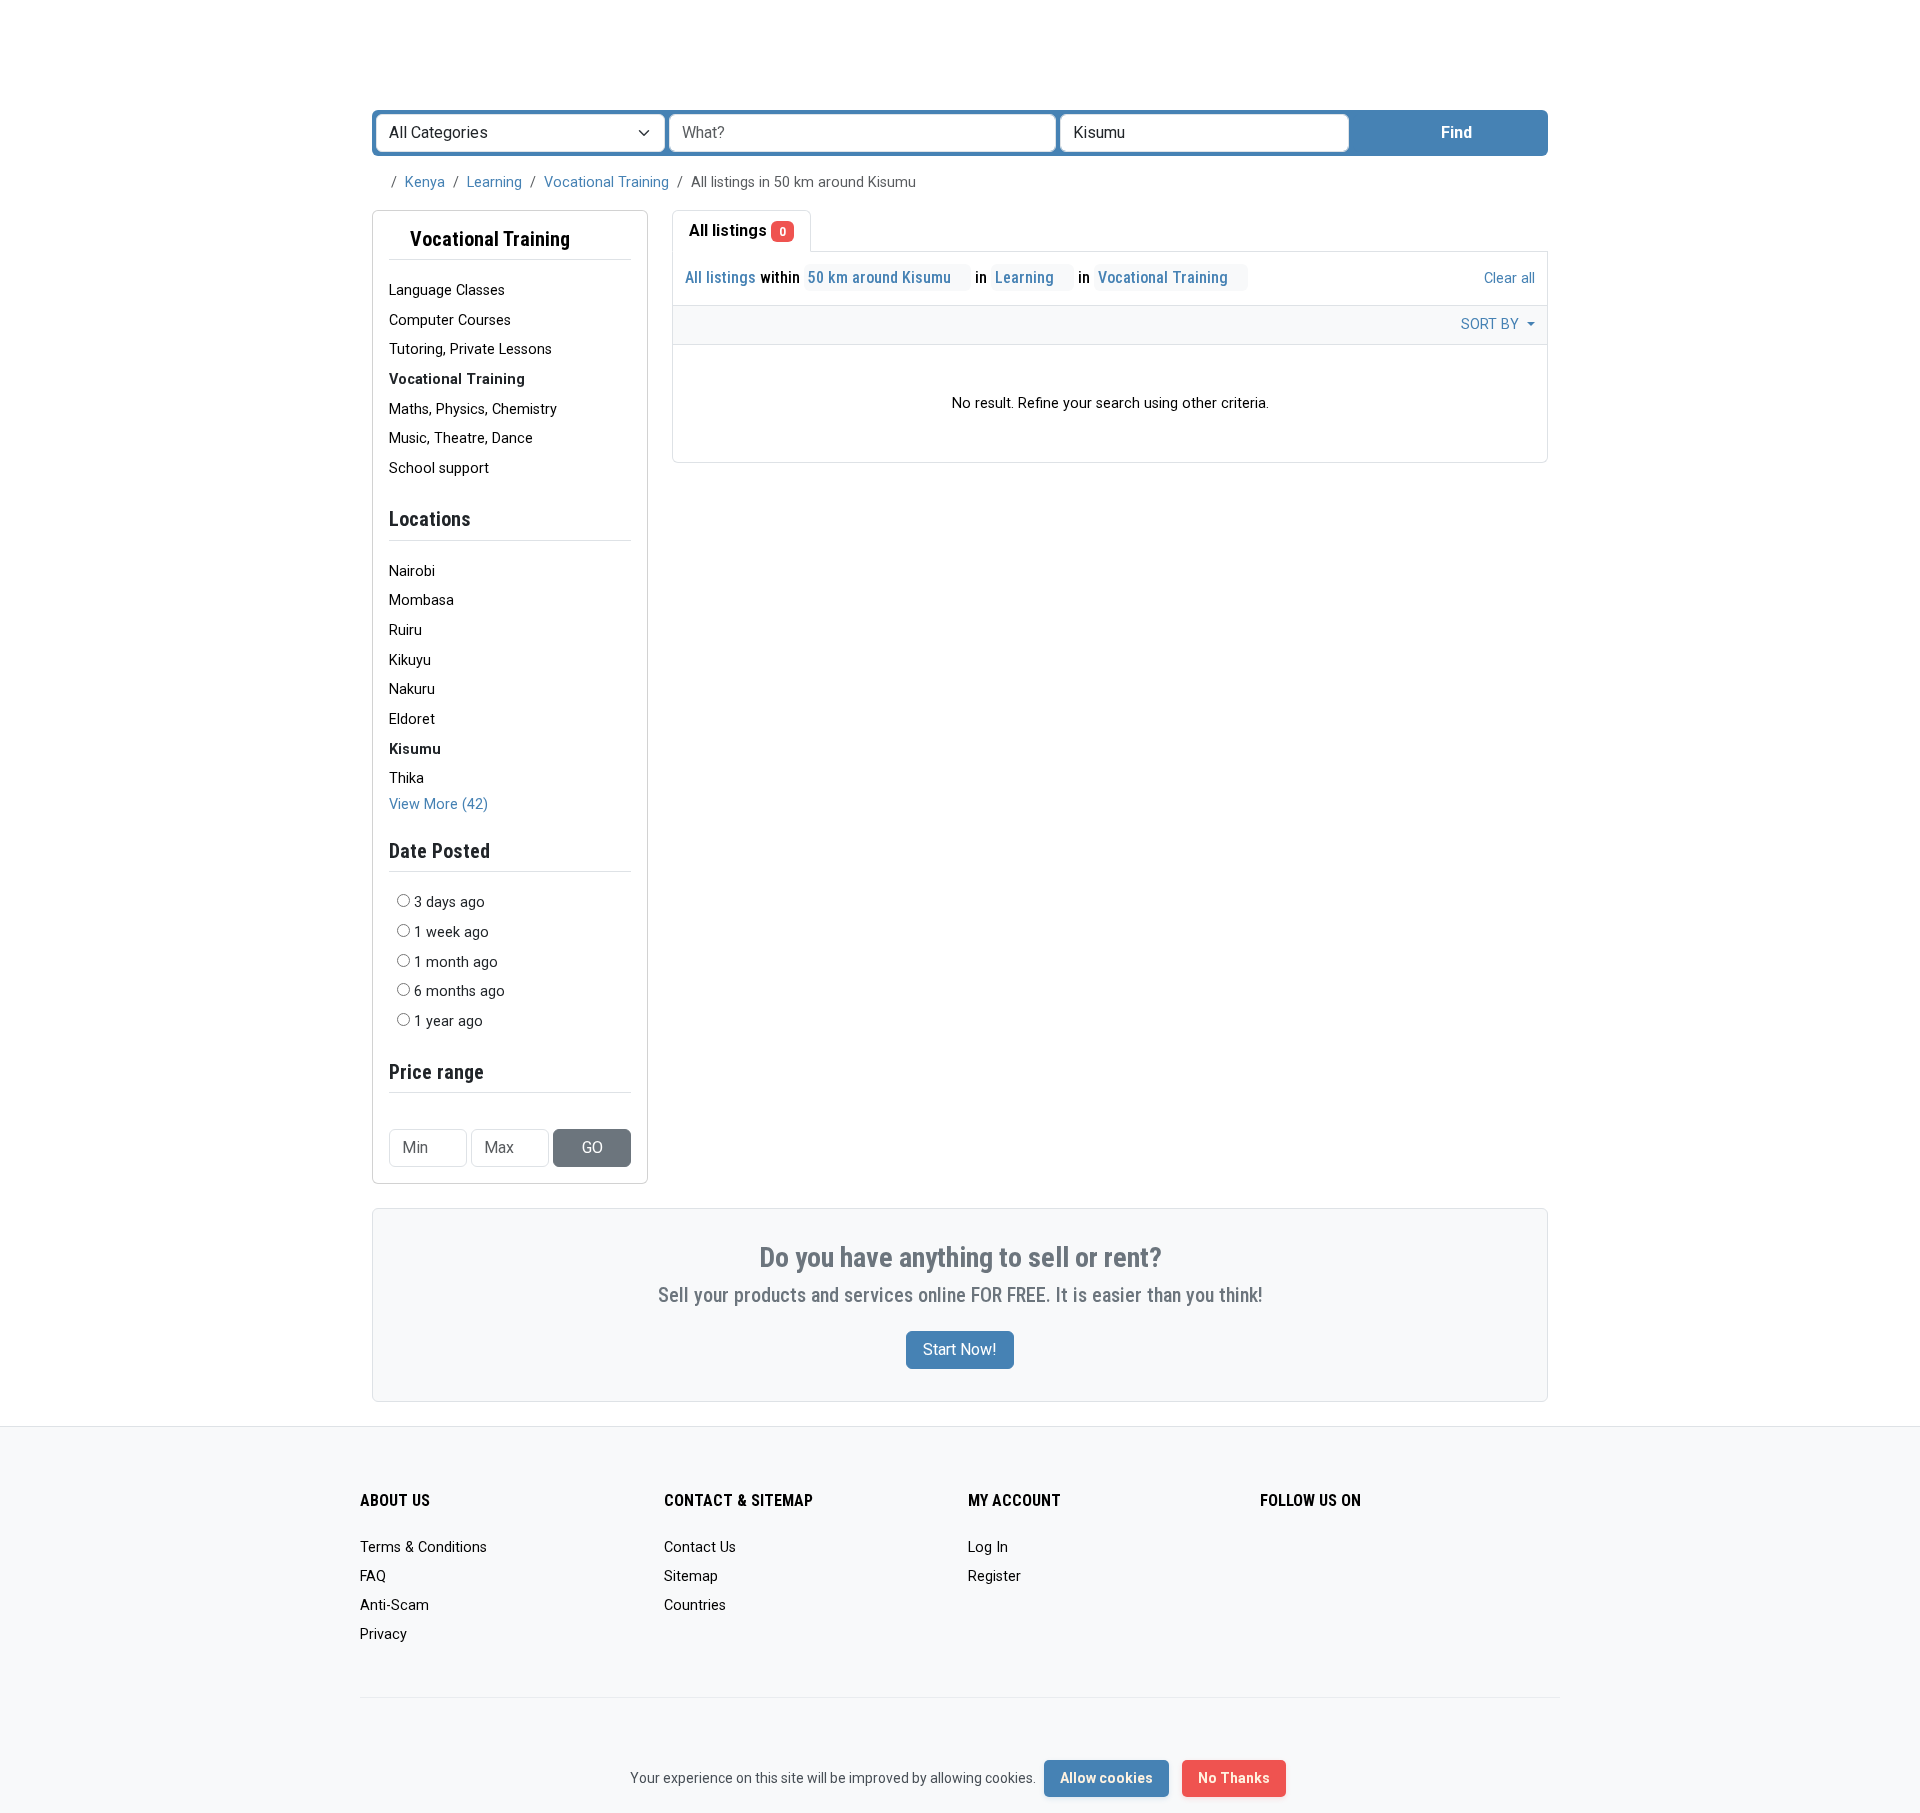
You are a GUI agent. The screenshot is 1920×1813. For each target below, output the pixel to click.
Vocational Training (606, 182)
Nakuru (412, 689)
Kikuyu (410, 660)
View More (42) (438, 804)
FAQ (373, 1576)
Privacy (383, 1634)
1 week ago (451, 932)
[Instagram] (1330, 1556)
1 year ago (448, 1021)
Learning (494, 182)
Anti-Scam (394, 1605)
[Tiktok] (1417, 1556)
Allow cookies (1106, 1778)
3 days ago (449, 902)
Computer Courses (450, 320)
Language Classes (447, 290)
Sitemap (691, 1576)
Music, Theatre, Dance (461, 438)
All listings (737, 230)
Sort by (1492, 324)
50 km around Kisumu (881, 277)
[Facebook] (1272, 1556)
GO (592, 1147)
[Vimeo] (1475, 1556)
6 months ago (459, 991)
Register (994, 1576)
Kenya (425, 182)
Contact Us (700, 1547)
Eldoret (412, 719)
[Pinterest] (1388, 1556)
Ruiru (405, 630)
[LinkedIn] (1359, 1556)
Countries (695, 1605)
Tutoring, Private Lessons (470, 349)
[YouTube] (1446, 1556)
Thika (406, 778)
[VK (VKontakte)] (1504, 1556)
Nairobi (412, 571)
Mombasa (421, 600)
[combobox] (1204, 133)
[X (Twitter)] (1301, 1556)
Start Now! (960, 1349)
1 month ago (456, 962)
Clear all (1507, 278)
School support (439, 468)
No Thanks (1234, 1778)
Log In (988, 1547)
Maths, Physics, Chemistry (473, 409)
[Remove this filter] (623, 239)
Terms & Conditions (423, 1547)
